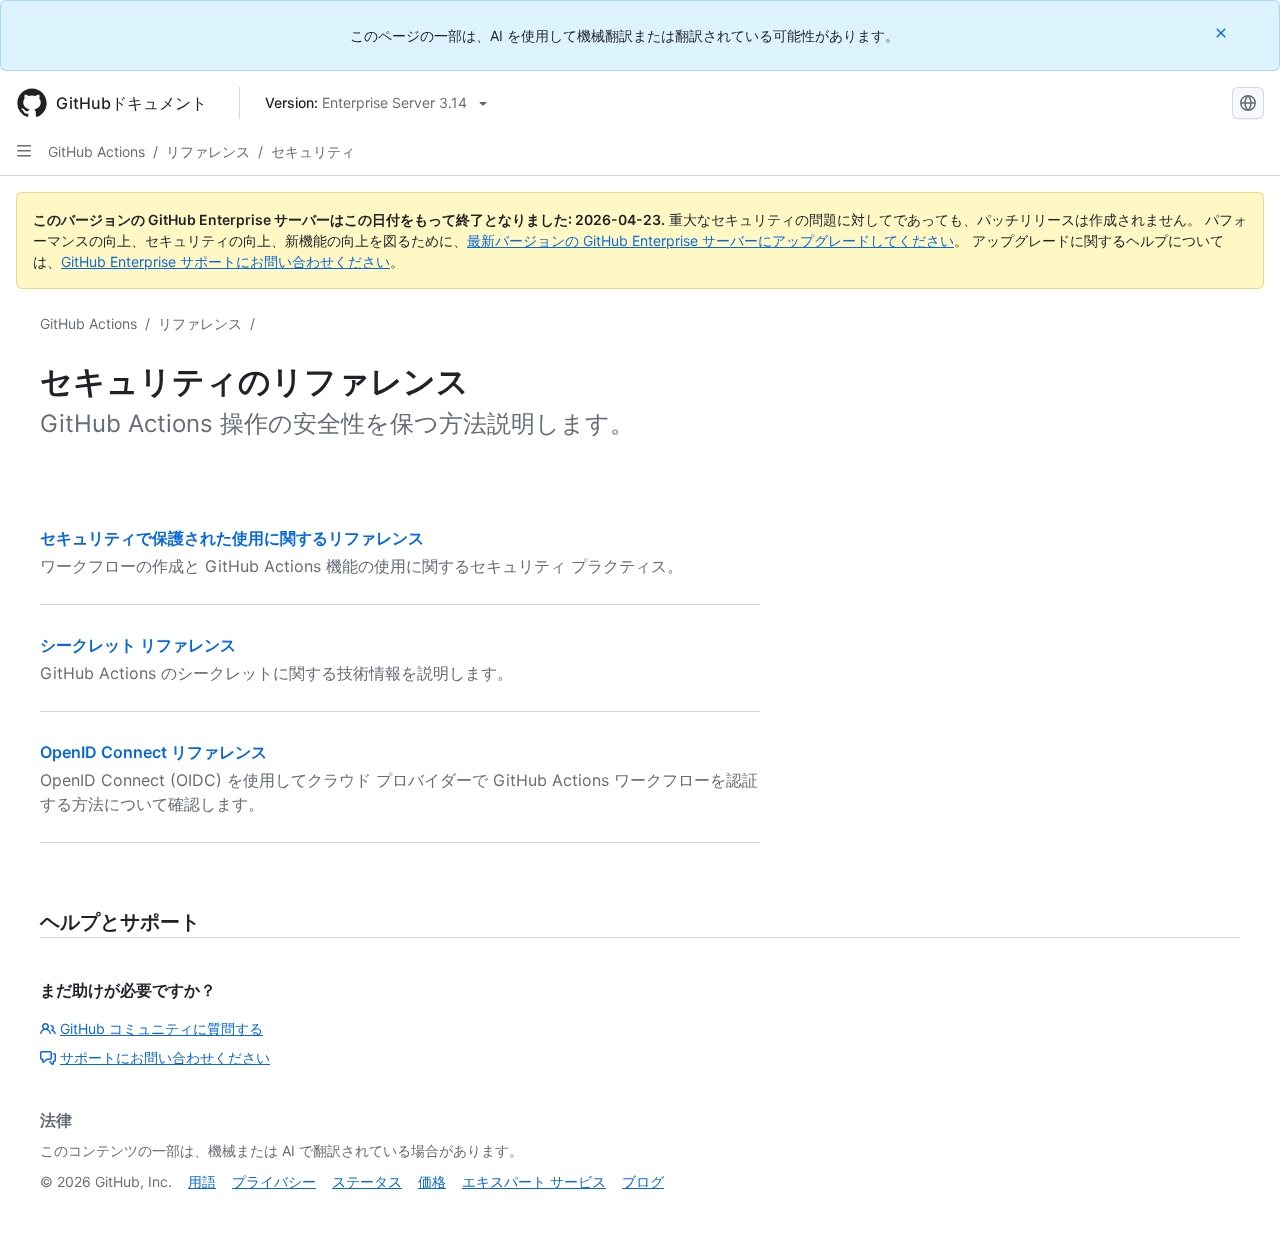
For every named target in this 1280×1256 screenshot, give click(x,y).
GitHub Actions (96, 151)
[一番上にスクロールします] (1236, 1212)
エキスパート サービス (534, 1181)
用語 (202, 1181)
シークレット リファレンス (138, 645)
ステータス (367, 1181)
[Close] (1223, 32)
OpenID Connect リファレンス (153, 752)
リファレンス (208, 151)
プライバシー (274, 1181)
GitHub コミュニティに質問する (161, 1028)
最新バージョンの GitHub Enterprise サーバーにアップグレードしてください (710, 240)
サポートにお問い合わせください (165, 1057)
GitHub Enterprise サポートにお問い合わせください (225, 261)
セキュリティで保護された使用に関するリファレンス (232, 538)
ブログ (643, 1181)
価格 (432, 1181)
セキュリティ (313, 151)
